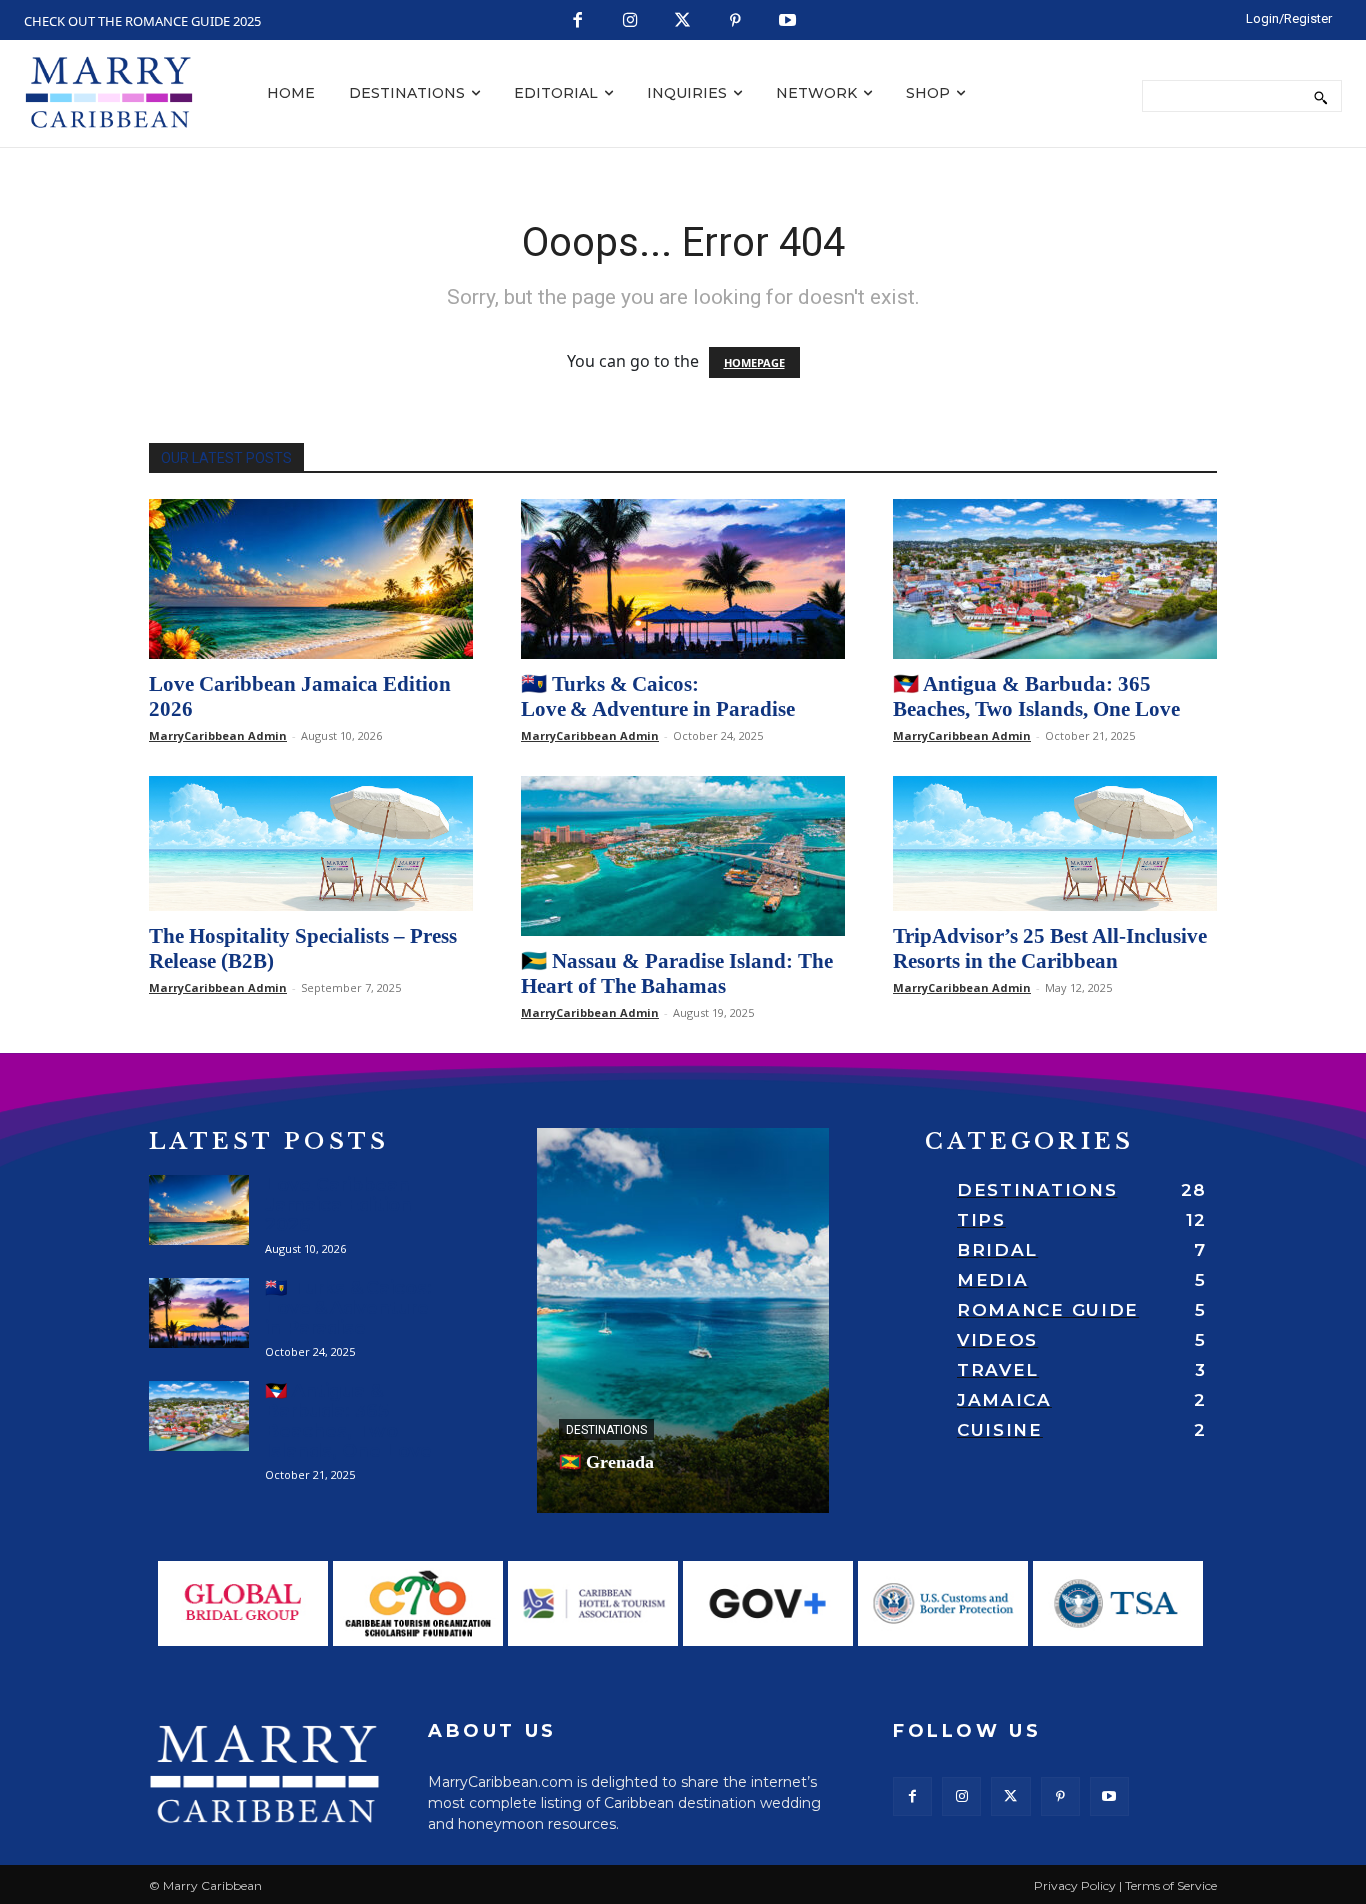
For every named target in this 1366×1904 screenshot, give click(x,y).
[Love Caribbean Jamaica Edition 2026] (311, 579)
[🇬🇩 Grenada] (683, 1320)
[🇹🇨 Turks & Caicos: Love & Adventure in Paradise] (683, 579)
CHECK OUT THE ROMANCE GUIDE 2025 (142, 21)
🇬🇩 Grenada (606, 1462)
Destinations (606, 1430)
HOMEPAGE (754, 362)
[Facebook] (578, 21)
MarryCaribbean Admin (218, 735)
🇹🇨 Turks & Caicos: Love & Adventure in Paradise (658, 696)
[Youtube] (788, 21)
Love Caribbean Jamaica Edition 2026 (338, 1205)
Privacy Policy (1075, 1885)
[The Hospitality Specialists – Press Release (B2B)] (311, 843)
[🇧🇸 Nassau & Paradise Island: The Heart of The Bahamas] (683, 856)
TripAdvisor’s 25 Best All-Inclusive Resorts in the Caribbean (1050, 948)
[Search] (1320, 96)
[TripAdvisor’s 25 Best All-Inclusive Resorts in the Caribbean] (1055, 843)
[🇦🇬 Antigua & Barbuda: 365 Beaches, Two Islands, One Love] (1055, 579)
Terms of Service (1171, 1885)
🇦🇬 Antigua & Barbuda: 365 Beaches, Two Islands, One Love (1036, 696)
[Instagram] (630, 21)
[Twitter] (683, 21)
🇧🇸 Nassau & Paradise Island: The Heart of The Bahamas (677, 973)
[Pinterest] (735, 21)
